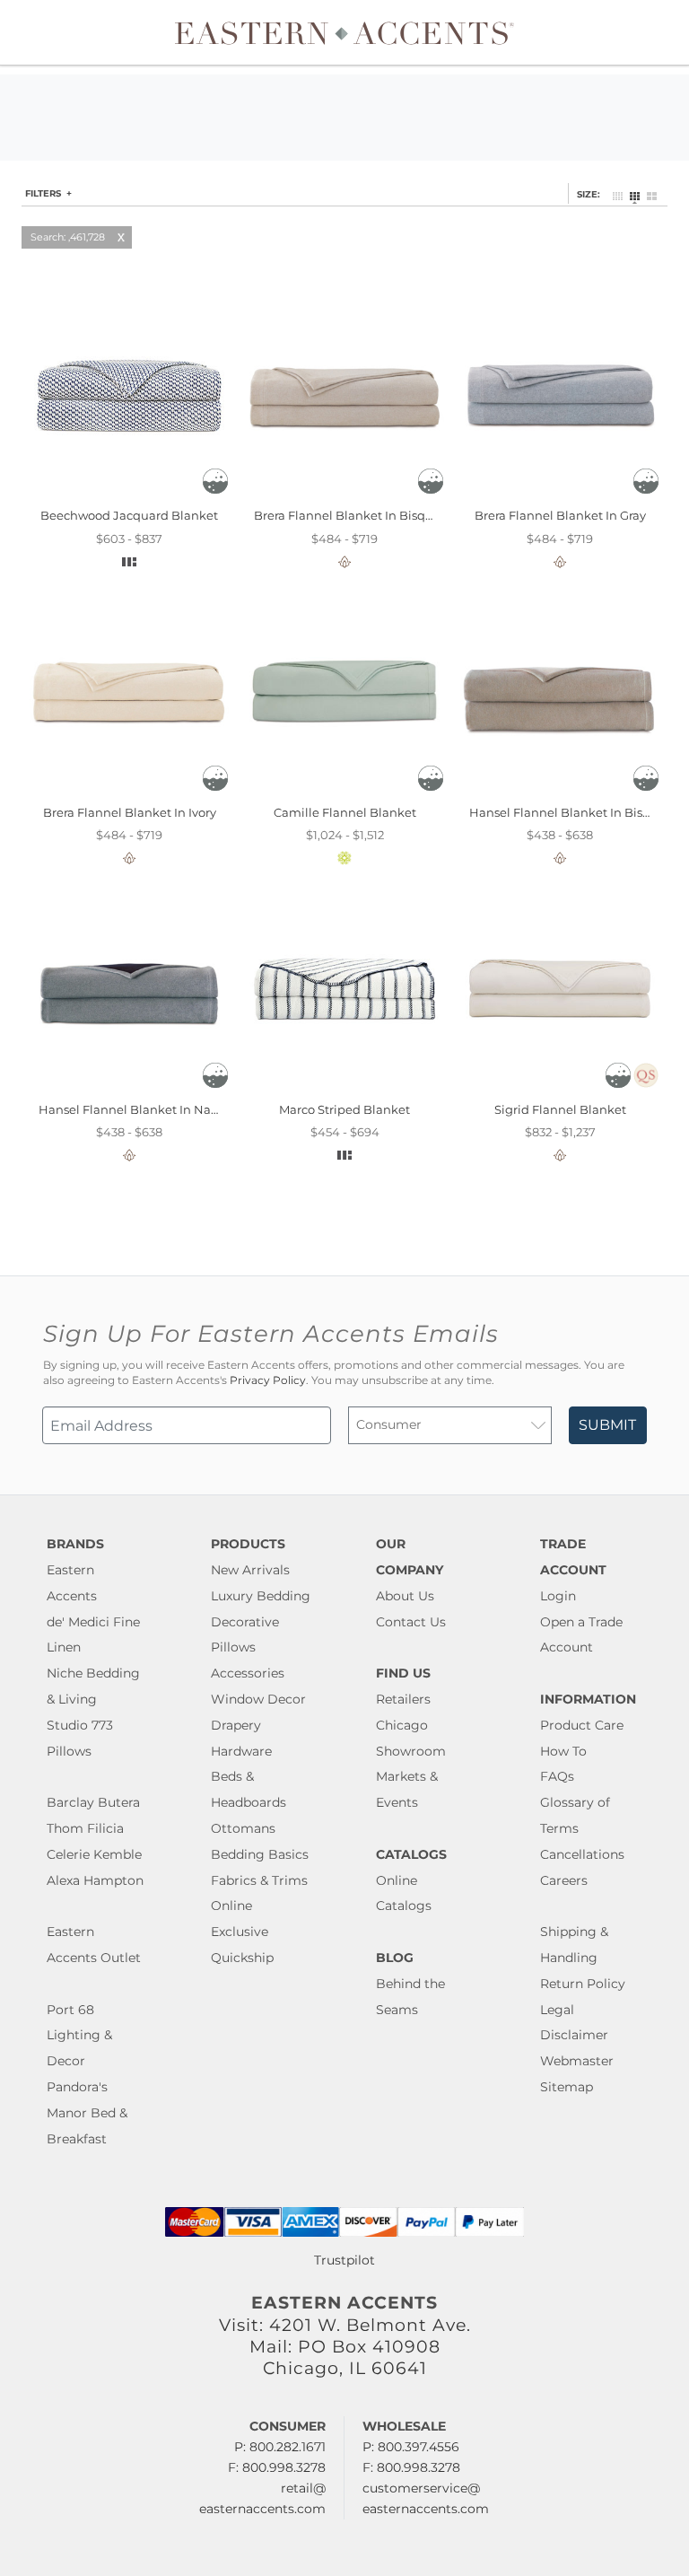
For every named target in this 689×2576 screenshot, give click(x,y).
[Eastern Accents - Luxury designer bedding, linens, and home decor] (344, 32)
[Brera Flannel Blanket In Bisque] (344, 495)
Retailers (403, 1699)
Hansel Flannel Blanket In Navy (131, 1109)
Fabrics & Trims (259, 1880)
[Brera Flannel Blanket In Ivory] (129, 792)
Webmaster (577, 2061)
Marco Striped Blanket (344, 1109)
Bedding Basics (260, 1854)
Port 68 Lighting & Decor (79, 2036)
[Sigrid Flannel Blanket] (560, 1089)
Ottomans (243, 1828)
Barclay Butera (93, 1802)
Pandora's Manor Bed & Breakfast (87, 2113)
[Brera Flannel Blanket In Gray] (560, 495)
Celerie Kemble (94, 1854)
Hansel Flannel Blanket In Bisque (567, 812)
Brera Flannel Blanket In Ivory (130, 812)
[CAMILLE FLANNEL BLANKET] (344, 792)
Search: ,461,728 (68, 237)
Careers (564, 1880)
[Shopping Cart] (663, 32)
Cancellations (582, 1854)
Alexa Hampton (95, 1880)
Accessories (248, 1673)
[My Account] (649, 32)
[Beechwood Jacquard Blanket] (129, 495)
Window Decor (258, 1699)
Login (558, 1596)
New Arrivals (250, 1570)
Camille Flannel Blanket (345, 812)
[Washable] (215, 489)
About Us (405, 1596)
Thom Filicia (85, 1828)
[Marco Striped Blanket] (344, 1089)
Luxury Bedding (261, 1596)
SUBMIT (607, 1425)
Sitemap (567, 2087)
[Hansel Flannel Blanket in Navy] (129, 1089)
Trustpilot (344, 2260)
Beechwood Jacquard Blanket (129, 515)
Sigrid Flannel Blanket (560, 1109)
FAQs (557, 1776)
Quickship (242, 1958)
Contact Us (411, 1622)
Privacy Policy (268, 1380)
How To (563, 1751)
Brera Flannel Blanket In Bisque (347, 515)
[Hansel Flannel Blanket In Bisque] (560, 792)
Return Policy (583, 1984)
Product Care (582, 1725)
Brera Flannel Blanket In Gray (560, 515)
